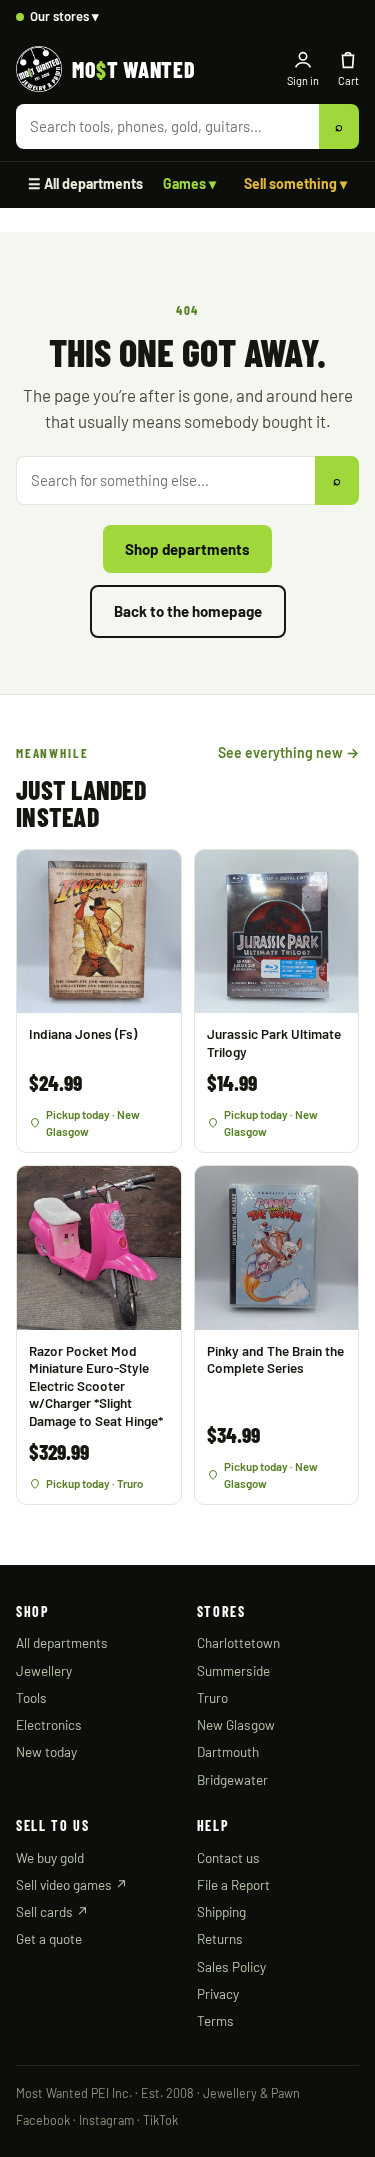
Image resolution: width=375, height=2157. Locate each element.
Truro (212, 1697)
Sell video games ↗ (72, 1884)
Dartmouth (228, 1751)
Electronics (49, 1724)
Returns (220, 1938)
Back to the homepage (188, 611)
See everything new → (288, 752)
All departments (62, 1642)
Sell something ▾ (295, 183)
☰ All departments (85, 183)
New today (46, 1751)
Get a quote (49, 1938)
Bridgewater (232, 1779)
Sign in (303, 80)
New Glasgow (236, 1724)
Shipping (221, 1911)
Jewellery (44, 1670)
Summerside (233, 1670)
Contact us (228, 1857)
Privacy (218, 1993)
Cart (348, 80)
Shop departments (187, 549)
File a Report (233, 1884)
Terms (215, 2020)
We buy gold (50, 1857)
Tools (31, 1697)
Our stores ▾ (64, 16)
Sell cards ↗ (52, 1911)
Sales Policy (231, 1966)
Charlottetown (238, 1642)
